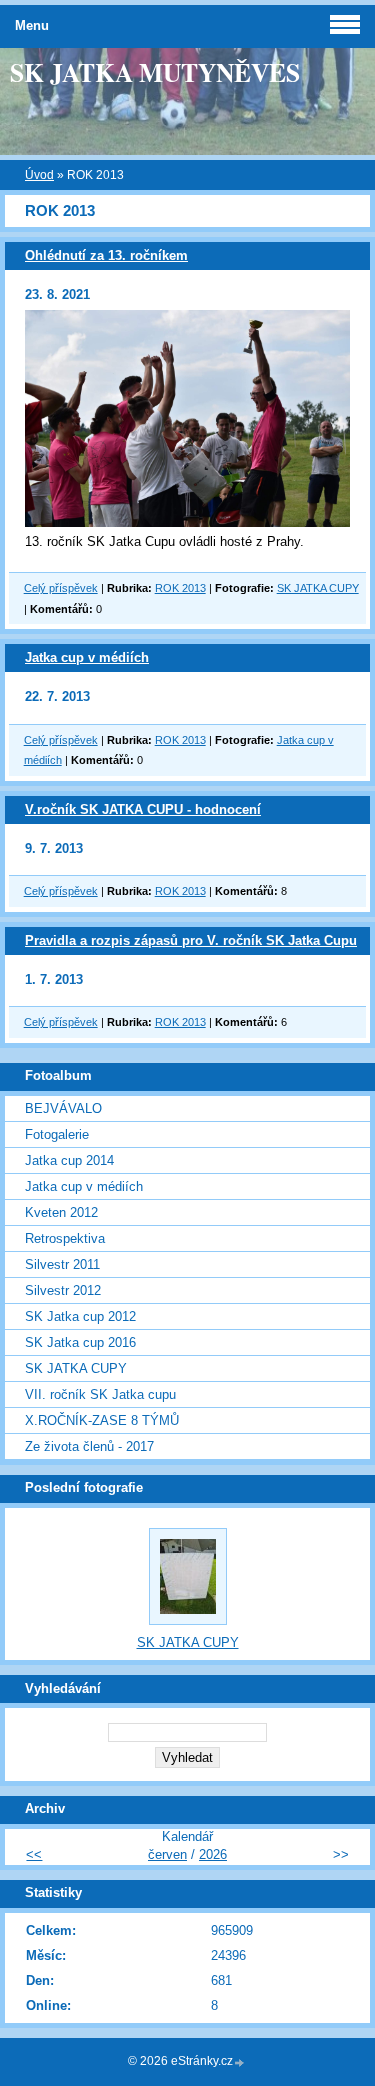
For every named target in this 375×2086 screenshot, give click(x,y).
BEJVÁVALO (63, 1108)
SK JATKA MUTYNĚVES (155, 72)
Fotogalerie (57, 1134)
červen (167, 1854)
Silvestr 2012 (63, 1290)
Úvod (39, 175)
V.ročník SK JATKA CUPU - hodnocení (143, 809)
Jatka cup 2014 (69, 1160)
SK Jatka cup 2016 (80, 1342)
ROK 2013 (180, 588)
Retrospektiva (65, 1238)
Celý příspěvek (61, 588)
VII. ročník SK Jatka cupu (100, 1394)
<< (34, 1854)
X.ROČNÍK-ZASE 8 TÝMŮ (102, 1420)
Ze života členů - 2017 (89, 1446)
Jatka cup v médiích (87, 657)
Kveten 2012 (61, 1212)
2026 (213, 1854)
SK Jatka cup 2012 (80, 1316)
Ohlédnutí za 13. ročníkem (106, 255)
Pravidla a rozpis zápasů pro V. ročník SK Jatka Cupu (191, 940)
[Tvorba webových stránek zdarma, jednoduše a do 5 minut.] (240, 2062)
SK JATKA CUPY (318, 588)
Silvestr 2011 (62, 1264)
